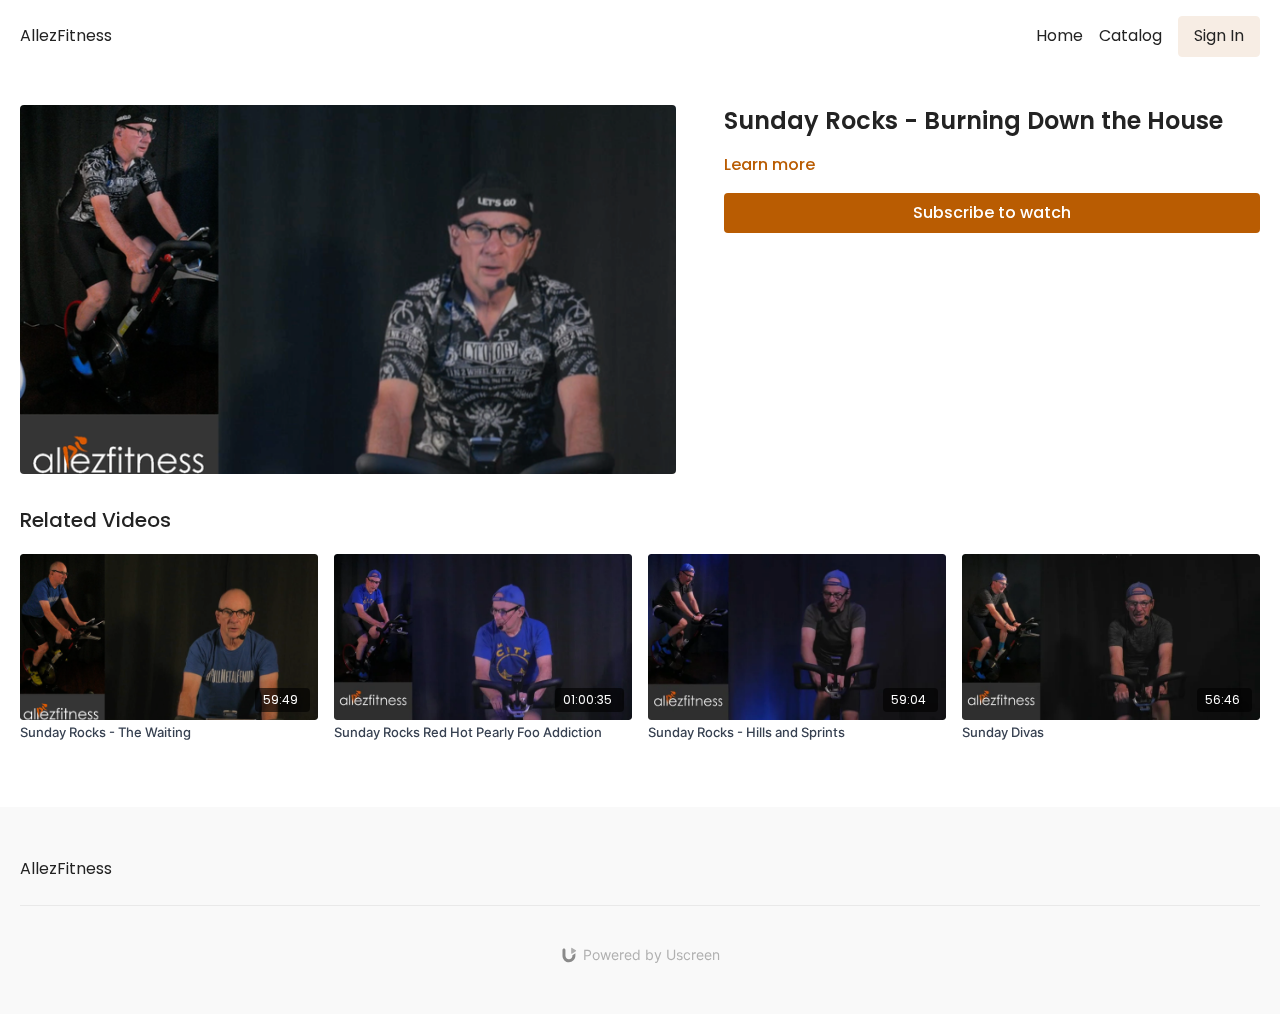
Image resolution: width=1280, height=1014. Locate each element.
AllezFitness (66, 35)
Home (1059, 35)
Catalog (1130, 35)
